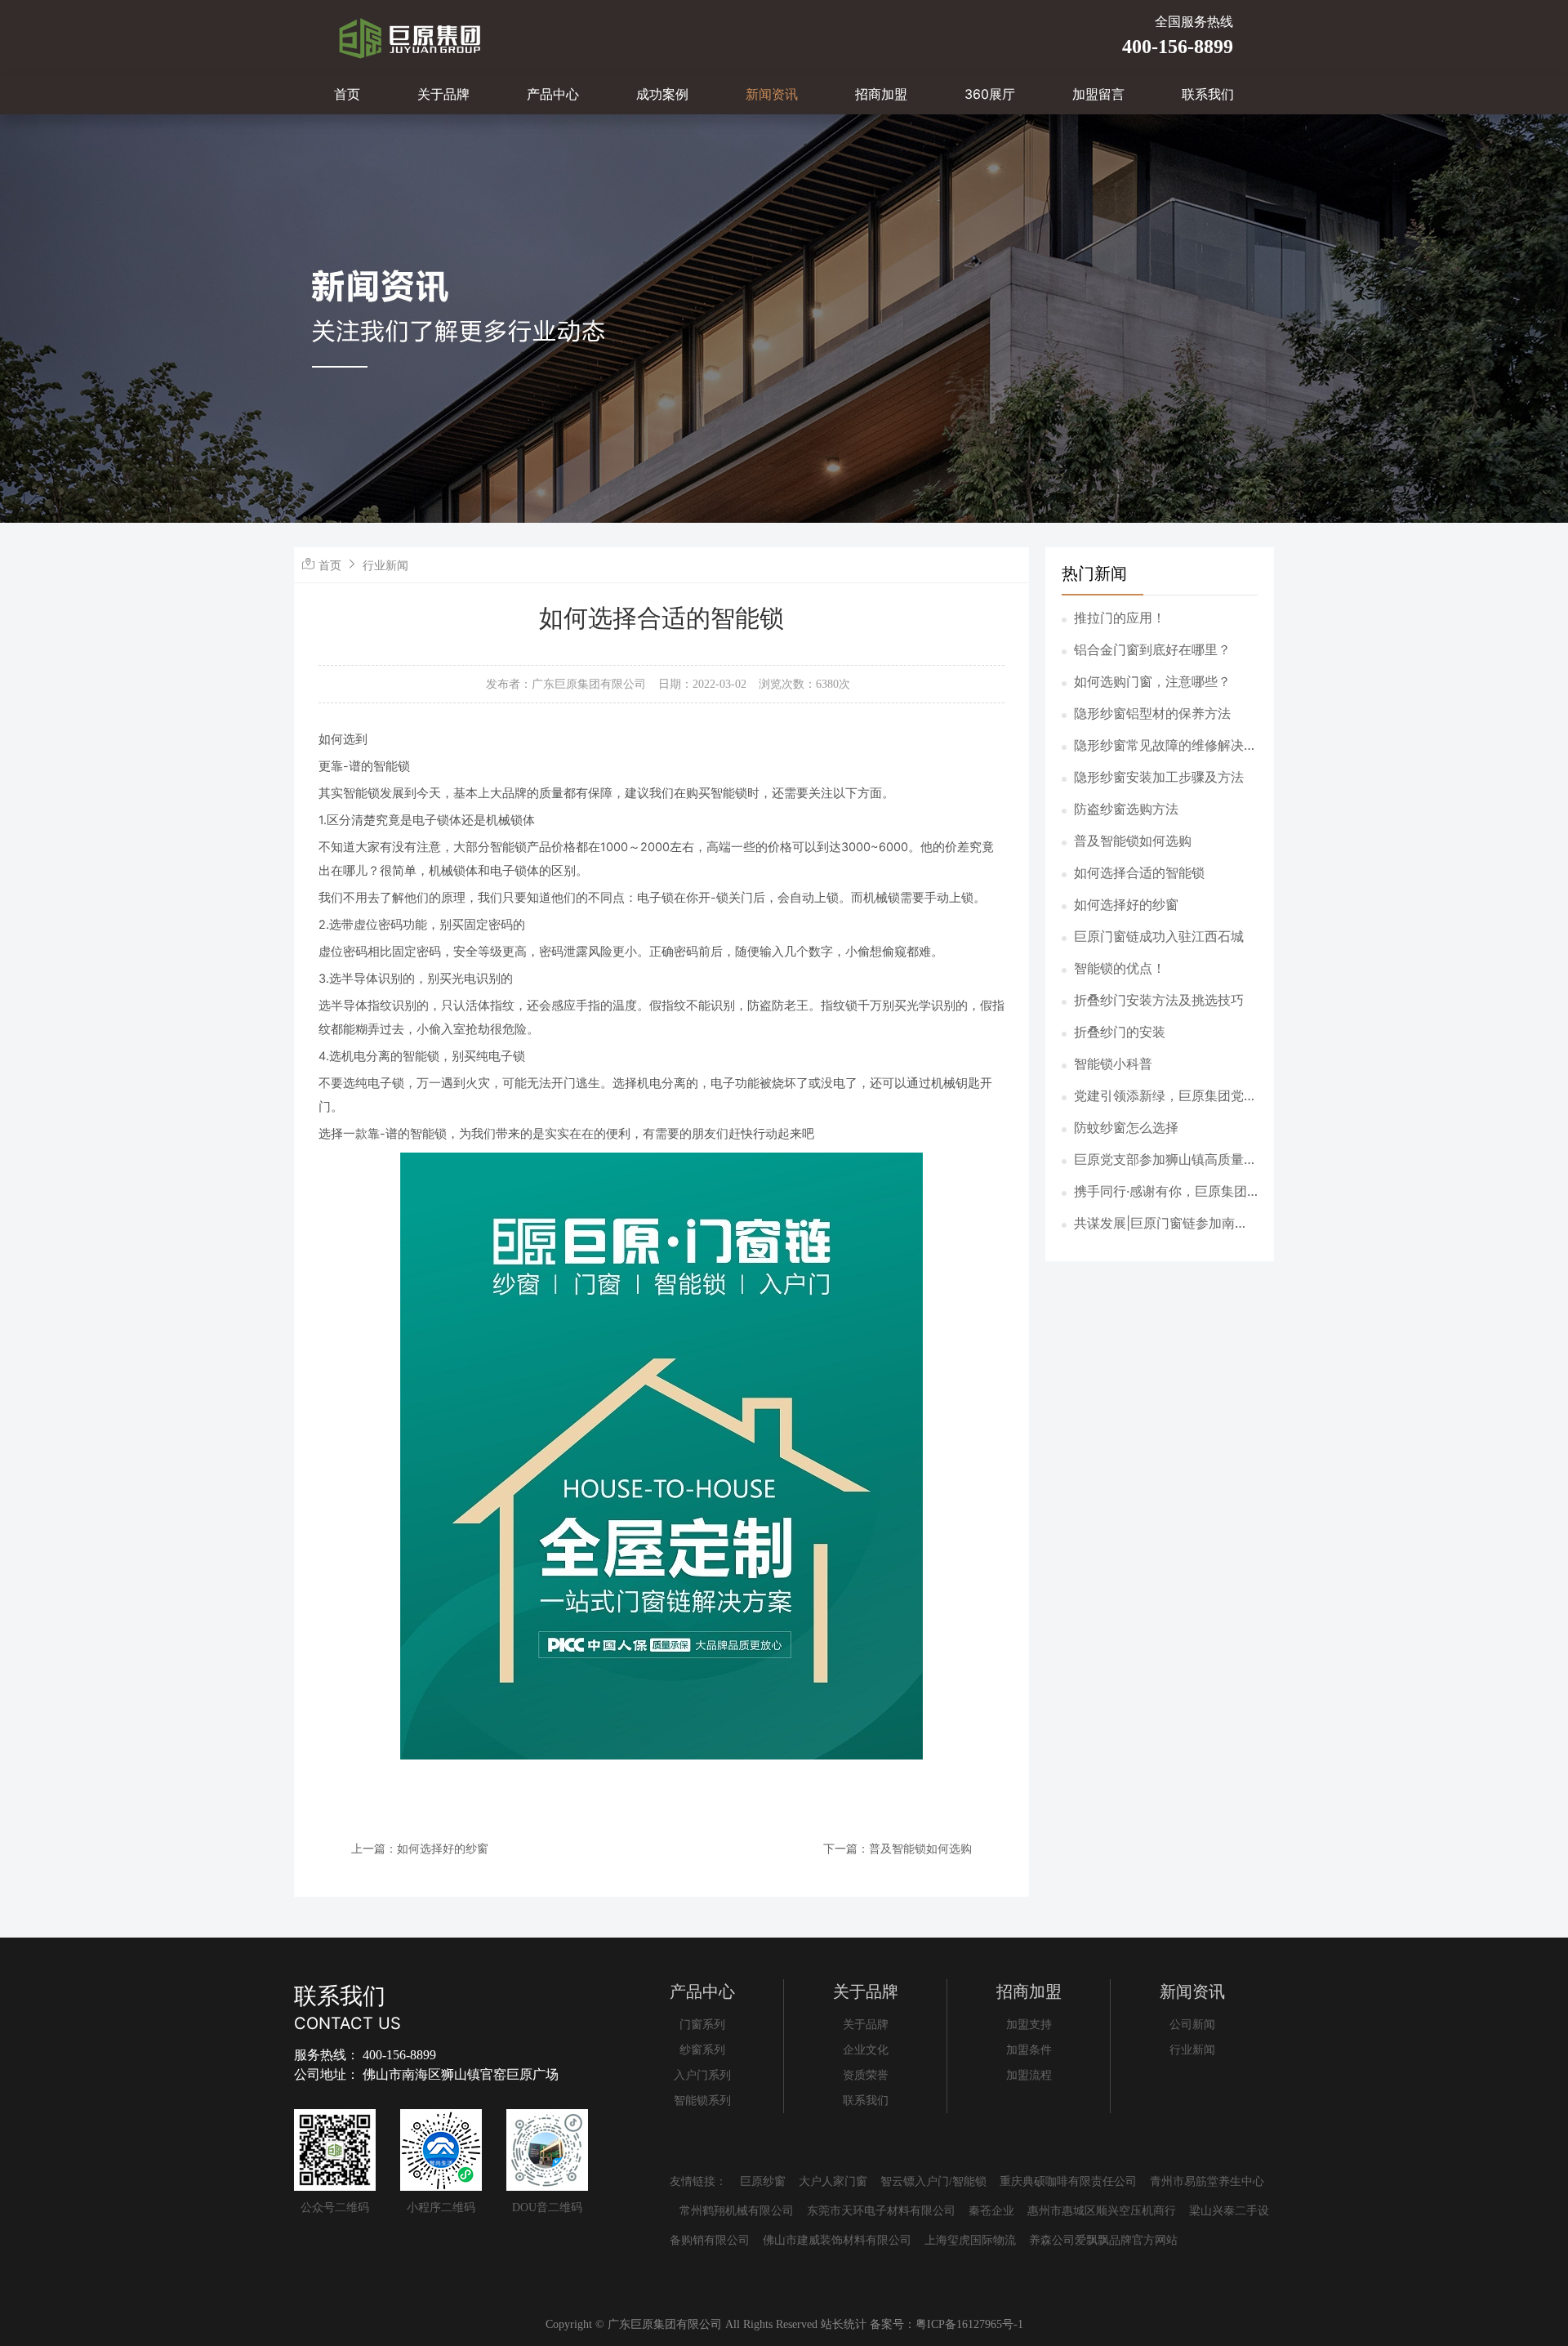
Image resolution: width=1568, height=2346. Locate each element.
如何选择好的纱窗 (1126, 904)
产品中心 (553, 94)
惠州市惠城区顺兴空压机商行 (1102, 2211)
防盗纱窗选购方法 (1126, 809)
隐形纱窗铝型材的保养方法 (1152, 713)
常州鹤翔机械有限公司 (737, 2211)
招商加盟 (881, 94)
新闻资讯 (772, 94)
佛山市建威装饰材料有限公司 (837, 2240)
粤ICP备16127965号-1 (969, 2324)
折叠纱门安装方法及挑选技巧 (1159, 1000)
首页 (347, 94)
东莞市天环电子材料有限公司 (881, 2211)
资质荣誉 (866, 2075)
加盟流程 (1029, 2075)
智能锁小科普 (1113, 1064)
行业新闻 (385, 565)
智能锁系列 (702, 2101)
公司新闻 (1192, 2025)
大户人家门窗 (833, 2181)
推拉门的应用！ (1120, 618)
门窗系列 (702, 2025)
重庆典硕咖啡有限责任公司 (1068, 2181)
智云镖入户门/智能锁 (933, 2181)
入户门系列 (702, 2075)
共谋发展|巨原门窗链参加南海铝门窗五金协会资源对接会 (1161, 1224)
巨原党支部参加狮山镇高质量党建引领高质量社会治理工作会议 (1165, 1160)
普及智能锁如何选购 (1133, 841)
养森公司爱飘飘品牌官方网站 (1103, 2240)
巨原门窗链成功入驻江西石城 (1159, 936)
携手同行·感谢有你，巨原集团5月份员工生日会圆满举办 (1165, 1192)
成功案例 (662, 94)
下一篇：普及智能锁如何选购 (898, 1848)
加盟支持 (1029, 2025)
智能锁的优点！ (1120, 968)
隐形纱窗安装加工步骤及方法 (1159, 777)
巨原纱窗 (763, 2181)
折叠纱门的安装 (1120, 1032)
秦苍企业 (991, 2211)
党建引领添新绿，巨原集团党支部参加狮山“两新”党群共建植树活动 (1165, 1096)
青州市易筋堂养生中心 (1207, 2181)
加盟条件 (1029, 2050)
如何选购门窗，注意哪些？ (1152, 681)
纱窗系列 (702, 2050)
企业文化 (866, 2050)
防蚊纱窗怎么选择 (1126, 1127)
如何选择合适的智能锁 (1139, 872)
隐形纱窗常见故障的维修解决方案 (1165, 746)
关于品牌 (443, 94)
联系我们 (1208, 94)
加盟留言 (1098, 94)
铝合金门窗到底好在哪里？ (1152, 649)
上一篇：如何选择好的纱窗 (420, 1848)
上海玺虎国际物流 (970, 2240)
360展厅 (990, 94)
